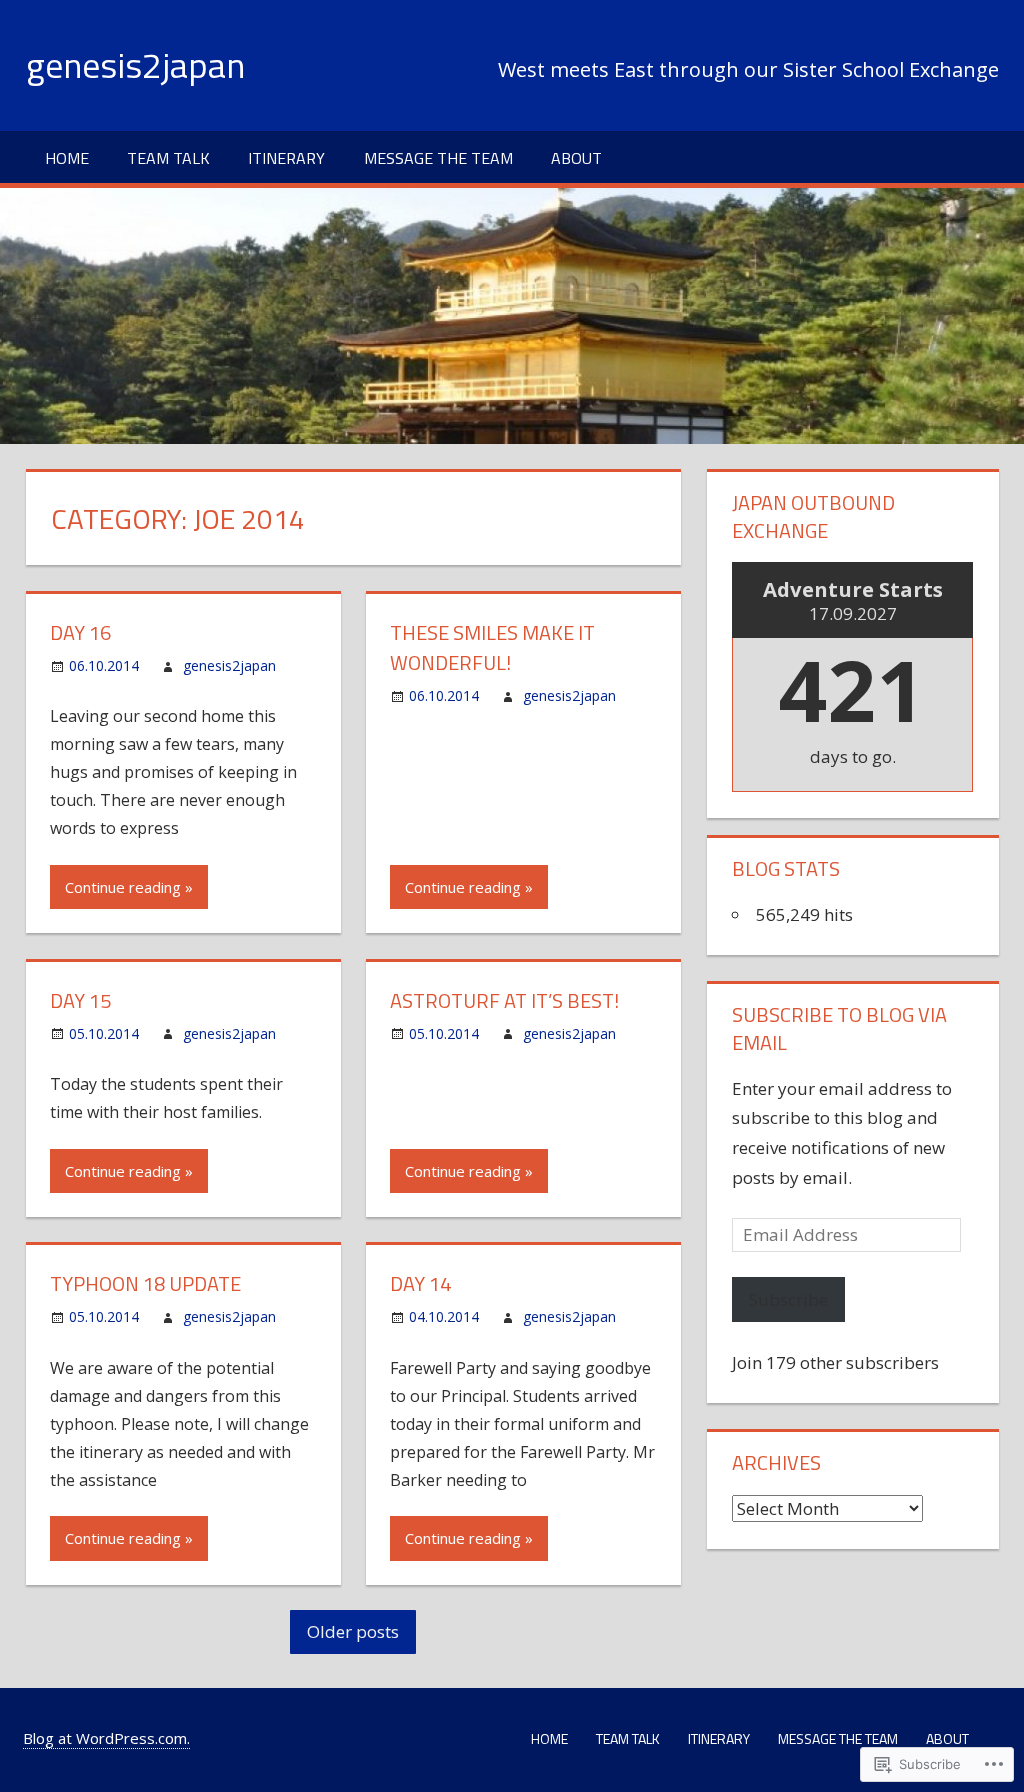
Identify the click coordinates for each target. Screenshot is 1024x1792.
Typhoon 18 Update (145, 1283)
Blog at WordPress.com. (106, 1738)
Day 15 (80, 1000)
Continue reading (123, 887)
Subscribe (788, 1299)
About (576, 158)
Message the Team (438, 158)
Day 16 (80, 632)
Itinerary (286, 158)
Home (67, 158)
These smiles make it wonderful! (492, 647)
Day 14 (420, 1283)
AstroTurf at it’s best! (504, 1000)
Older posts (353, 1631)
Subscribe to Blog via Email (839, 1028)
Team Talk (168, 158)
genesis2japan (135, 64)
